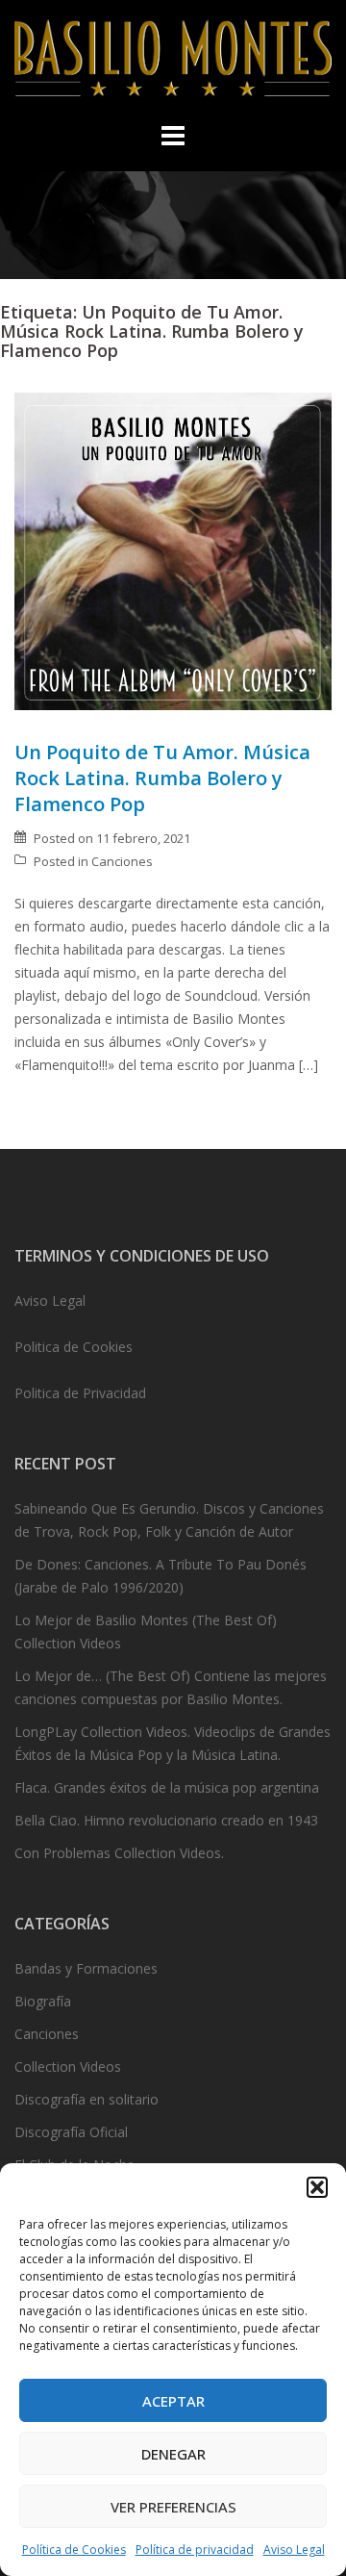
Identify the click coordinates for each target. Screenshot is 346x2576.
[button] (317, 2187)
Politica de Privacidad (80, 1393)
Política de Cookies (74, 2550)
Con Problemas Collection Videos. (119, 1853)
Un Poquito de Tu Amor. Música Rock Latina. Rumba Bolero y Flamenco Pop (162, 778)
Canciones (122, 861)
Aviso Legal (294, 2550)
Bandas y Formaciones (86, 1968)
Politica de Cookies (74, 1347)
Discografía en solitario (86, 2099)
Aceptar (173, 2401)
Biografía (43, 2001)
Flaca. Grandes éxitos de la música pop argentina (167, 1787)
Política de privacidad (195, 2550)
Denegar (173, 2454)
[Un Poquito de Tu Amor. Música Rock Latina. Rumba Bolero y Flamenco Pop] (173, 550)
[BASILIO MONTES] (173, 63)
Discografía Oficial (71, 2132)
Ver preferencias (173, 2507)
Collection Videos (68, 2066)
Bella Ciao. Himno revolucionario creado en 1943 (166, 1820)
